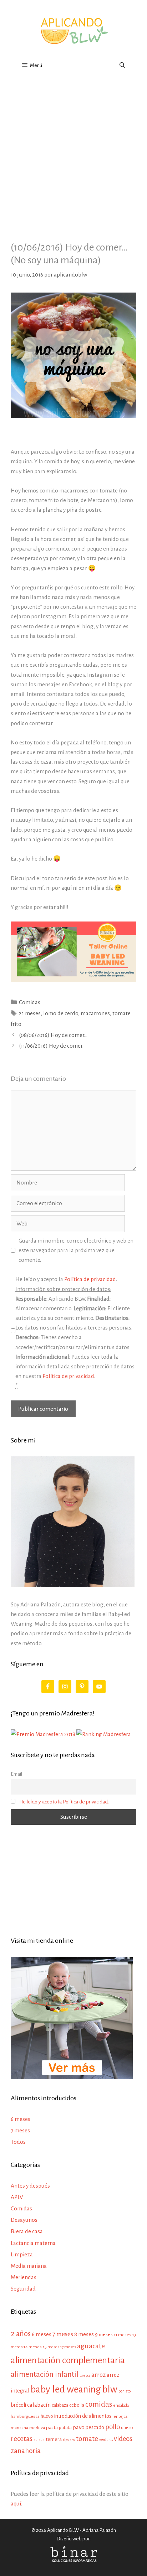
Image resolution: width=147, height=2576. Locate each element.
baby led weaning (66, 2389)
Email (16, 1774)
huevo (47, 2416)
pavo (79, 2427)
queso (127, 2428)
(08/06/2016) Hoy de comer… (53, 1035)
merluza (37, 2428)
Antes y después (30, 2186)
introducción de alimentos (83, 2416)
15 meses (51, 2347)
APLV (17, 2197)
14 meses (33, 2347)
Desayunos (24, 2220)
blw (110, 2389)
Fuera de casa (27, 2231)
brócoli (18, 2405)
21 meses (30, 1013)
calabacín (39, 2405)
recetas (22, 2439)
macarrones (95, 1013)
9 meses (104, 2335)
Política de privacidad (90, 1279)
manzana (19, 2428)
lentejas (120, 2417)
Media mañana (29, 2266)
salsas (39, 2440)
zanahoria (26, 2451)
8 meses (84, 2334)
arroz (98, 2375)
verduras (106, 2440)
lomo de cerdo (61, 1013)
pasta (52, 2428)
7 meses (20, 2130)
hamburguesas (25, 2416)
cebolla (77, 2405)
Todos (18, 2142)
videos (123, 2439)
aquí (16, 2503)
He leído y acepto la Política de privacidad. (64, 1802)
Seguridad (23, 2289)
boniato (125, 2391)
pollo (113, 2427)
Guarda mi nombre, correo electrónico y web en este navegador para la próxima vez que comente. (76, 1250)
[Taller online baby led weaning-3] (73, 980)
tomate (87, 2439)
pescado (95, 2427)
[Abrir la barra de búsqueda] (122, 66)
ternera (54, 2439)
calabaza (60, 2405)
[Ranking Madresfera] (104, 1734)
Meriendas (24, 2277)
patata (65, 2428)
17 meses (68, 2347)
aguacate (91, 2346)
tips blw (69, 2440)
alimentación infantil (45, 2374)
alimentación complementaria (68, 2360)
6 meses (21, 2119)
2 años (21, 2334)
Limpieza (22, 2254)
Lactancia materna (33, 2243)
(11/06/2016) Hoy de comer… (52, 1046)
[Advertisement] (73, 153)
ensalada (121, 2405)
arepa (85, 2376)
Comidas (30, 1002)
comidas (99, 2404)
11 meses (123, 2335)
